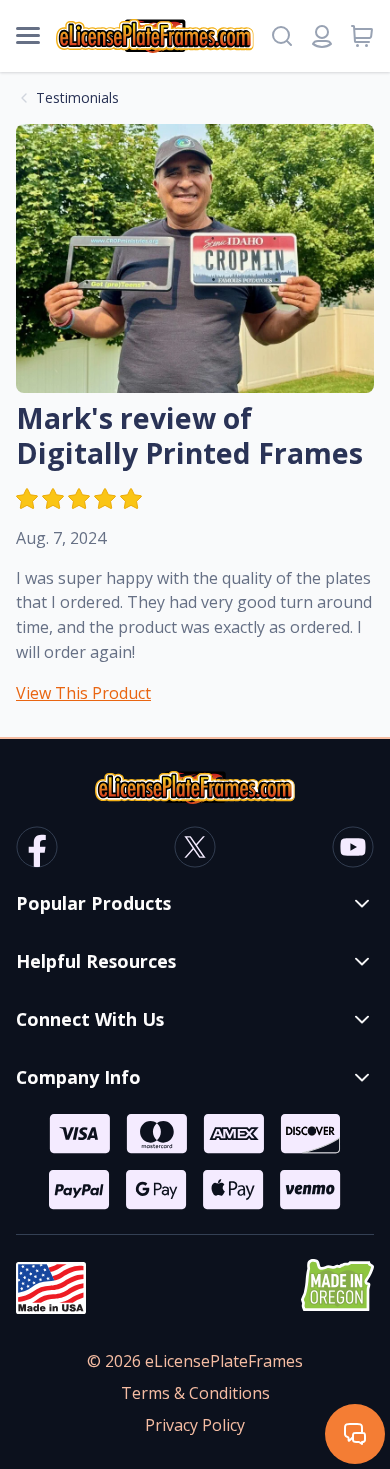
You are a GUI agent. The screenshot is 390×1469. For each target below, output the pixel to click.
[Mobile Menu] (28, 36)
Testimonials (77, 97)
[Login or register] (322, 36)
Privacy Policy (195, 1425)
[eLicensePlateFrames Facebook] (37, 850)
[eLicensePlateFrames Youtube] (353, 850)
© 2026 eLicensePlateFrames (195, 1361)
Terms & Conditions (195, 1393)
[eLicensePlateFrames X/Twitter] (195, 850)
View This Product (83, 693)
